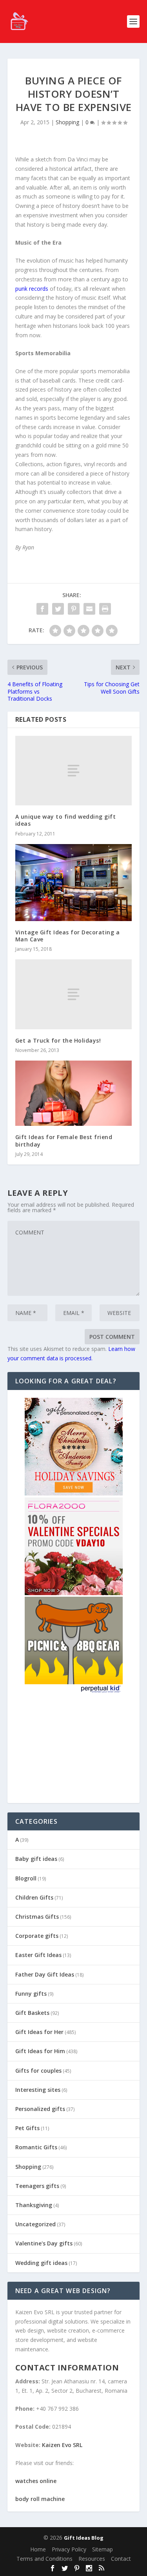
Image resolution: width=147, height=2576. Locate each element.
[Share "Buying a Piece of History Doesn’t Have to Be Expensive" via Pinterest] (74, 609)
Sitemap (103, 2549)
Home (38, 2549)
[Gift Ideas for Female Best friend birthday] (74, 1093)
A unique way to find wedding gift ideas (66, 820)
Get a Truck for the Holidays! (58, 1040)
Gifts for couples (38, 2071)
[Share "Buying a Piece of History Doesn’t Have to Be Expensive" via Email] (89, 609)
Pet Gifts (27, 2128)
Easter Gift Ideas (38, 1955)
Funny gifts (31, 1994)
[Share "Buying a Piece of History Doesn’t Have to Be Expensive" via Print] (105, 609)
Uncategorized (35, 2224)
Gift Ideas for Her (39, 2032)
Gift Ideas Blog (84, 2538)
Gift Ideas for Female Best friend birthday (64, 1140)
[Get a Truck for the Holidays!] (74, 994)
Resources (92, 2559)
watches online (36, 2481)
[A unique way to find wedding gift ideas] (74, 771)
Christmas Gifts (37, 1917)
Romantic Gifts (36, 2147)
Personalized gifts (40, 2109)
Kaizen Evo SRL (62, 2445)
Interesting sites (38, 2090)
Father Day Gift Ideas (45, 1974)
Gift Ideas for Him (40, 2051)
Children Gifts (34, 1897)
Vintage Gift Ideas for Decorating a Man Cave (68, 936)
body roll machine (40, 2499)
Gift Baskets (32, 2013)
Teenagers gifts (37, 2186)
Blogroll (26, 1878)
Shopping (67, 122)
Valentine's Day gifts (44, 2243)
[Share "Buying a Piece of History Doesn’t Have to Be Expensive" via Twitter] (58, 609)
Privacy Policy (69, 2549)
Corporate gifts (37, 1936)
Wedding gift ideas (41, 2263)
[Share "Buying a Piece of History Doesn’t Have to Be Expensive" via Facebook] (42, 609)
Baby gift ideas (36, 1859)
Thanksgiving (34, 2205)
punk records (32, 289)
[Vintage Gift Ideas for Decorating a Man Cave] (74, 883)
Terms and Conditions (44, 2559)
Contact (121, 2559)
